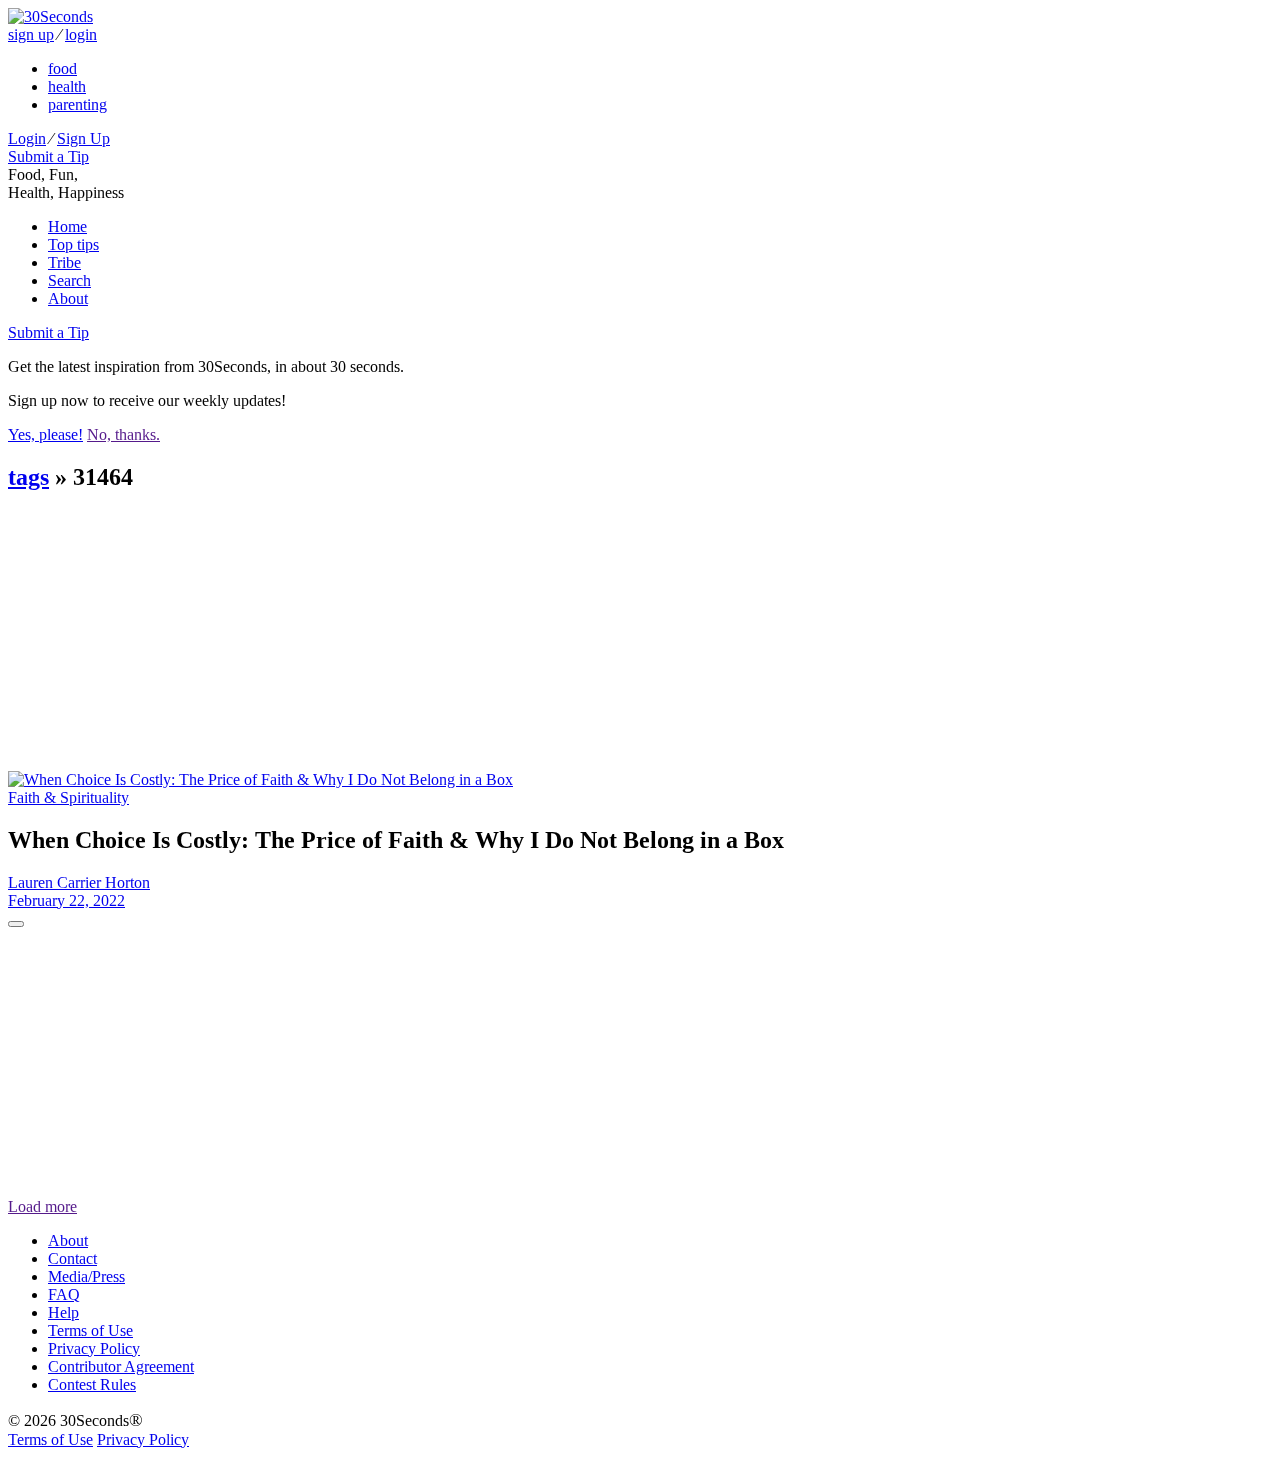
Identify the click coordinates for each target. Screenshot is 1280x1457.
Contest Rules (92, 1384)
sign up (31, 34)
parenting (77, 104)
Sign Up (83, 138)
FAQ (64, 1294)
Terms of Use (90, 1330)
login (81, 34)
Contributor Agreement (121, 1366)
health (67, 86)
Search (69, 280)
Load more (42, 1206)
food (62, 68)
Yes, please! (45, 434)
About (68, 298)
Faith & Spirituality (68, 797)
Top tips (73, 244)
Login (27, 138)
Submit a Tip (48, 156)
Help (63, 1312)
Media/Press (86, 1276)
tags (28, 477)
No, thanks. (123, 434)
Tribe (64, 262)
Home (67, 226)
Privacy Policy (94, 1348)
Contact (72, 1258)
